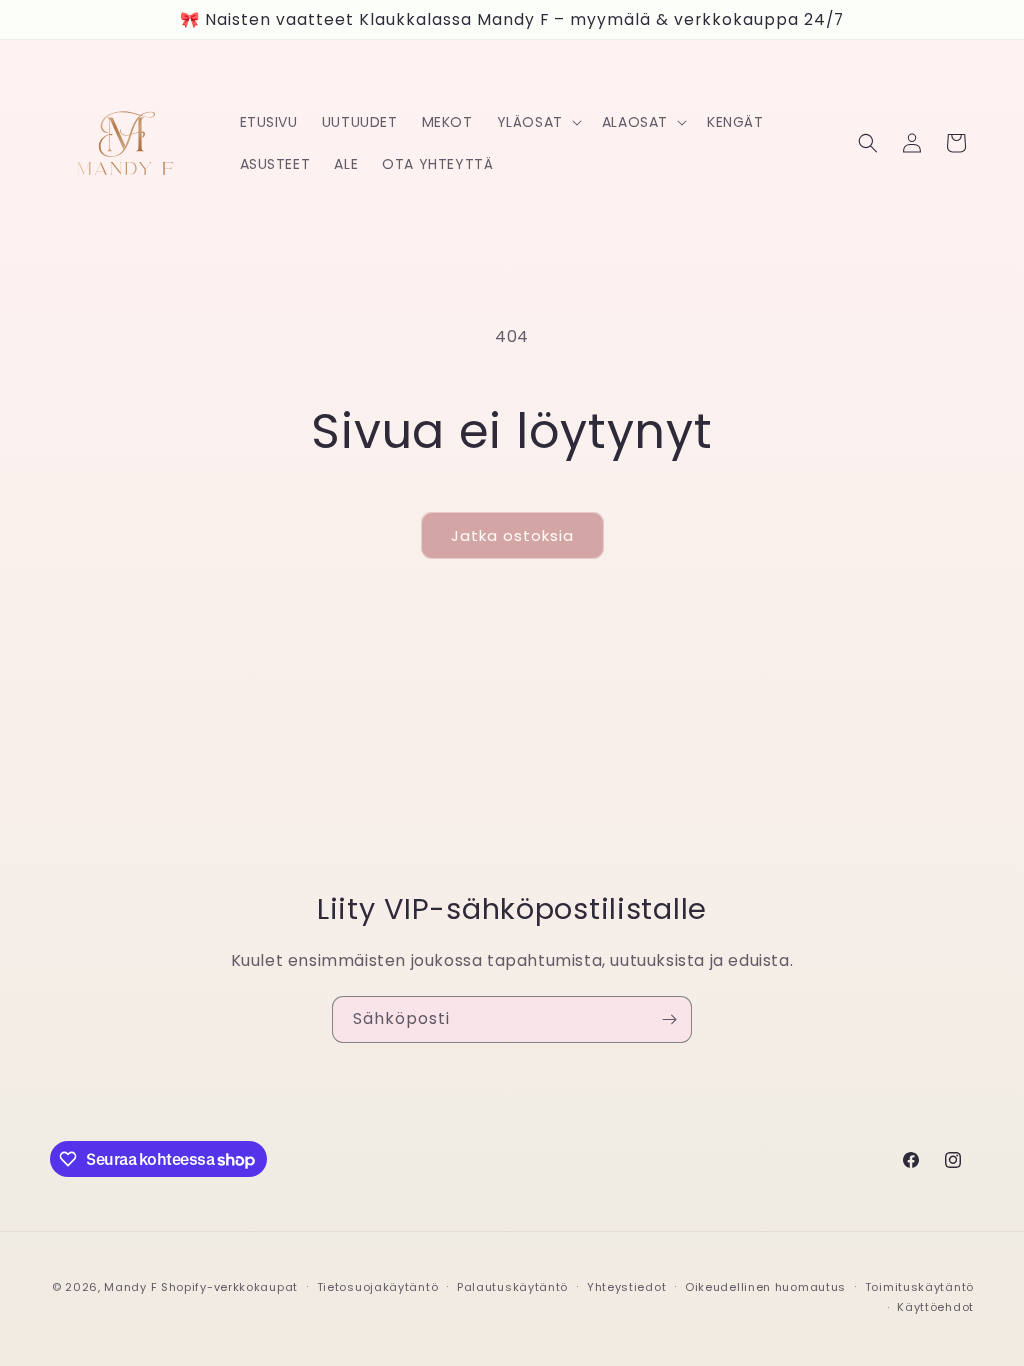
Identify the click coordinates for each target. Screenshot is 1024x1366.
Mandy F (130, 1287)
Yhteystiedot (626, 1287)
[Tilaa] (669, 1019)
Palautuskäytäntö (512, 1287)
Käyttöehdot (935, 1307)
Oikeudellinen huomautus (765, 1287)
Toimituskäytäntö (919, 1287)
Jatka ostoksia (512, 535)
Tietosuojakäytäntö (378, 1287)
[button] (537, 122)
